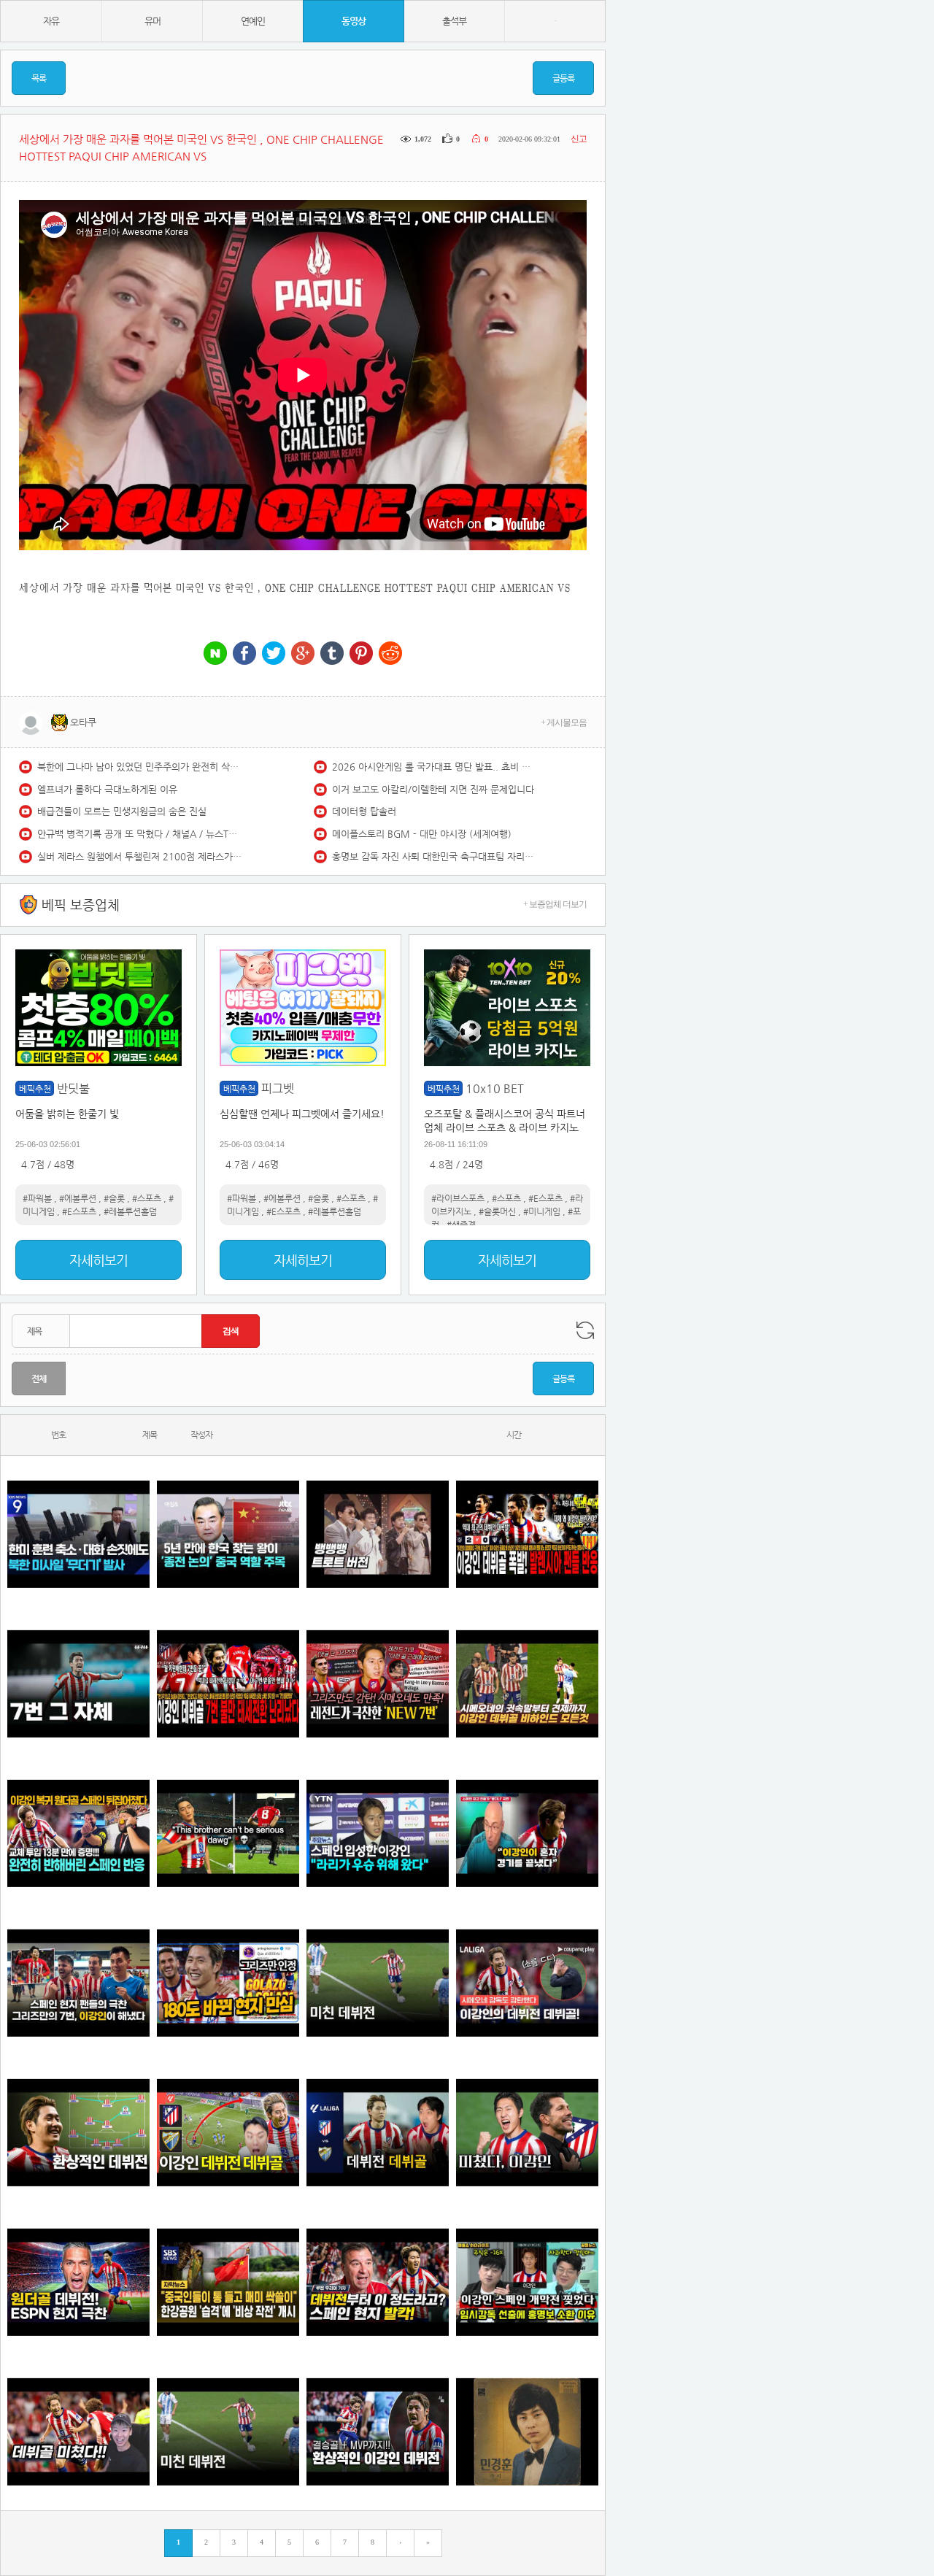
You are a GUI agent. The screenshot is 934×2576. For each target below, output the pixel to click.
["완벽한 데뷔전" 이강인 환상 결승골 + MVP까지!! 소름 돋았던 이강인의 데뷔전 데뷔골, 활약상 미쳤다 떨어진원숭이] (378, 2432)
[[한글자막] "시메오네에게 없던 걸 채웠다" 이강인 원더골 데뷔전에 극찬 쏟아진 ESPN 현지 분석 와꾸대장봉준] (78, 2282)
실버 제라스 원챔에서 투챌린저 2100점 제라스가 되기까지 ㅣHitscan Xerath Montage (139, 856)
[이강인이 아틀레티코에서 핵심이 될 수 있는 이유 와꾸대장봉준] (378, 1983)
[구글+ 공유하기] (303, 654)
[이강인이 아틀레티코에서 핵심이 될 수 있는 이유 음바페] (228, 2432)
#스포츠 (147, 1198)
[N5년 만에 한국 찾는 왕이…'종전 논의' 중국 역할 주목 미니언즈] (228, 1534)
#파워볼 (37, 1198)
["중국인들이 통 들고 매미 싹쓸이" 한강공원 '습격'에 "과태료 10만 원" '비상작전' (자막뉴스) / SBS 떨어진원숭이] (228, 2282)
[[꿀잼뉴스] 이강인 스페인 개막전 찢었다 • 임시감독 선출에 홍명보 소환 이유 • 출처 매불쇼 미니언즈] (527, 2282)
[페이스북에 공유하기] (244, 654)
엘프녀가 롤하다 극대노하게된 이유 (107, 789)
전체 (39, 1378)
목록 (39, 78)
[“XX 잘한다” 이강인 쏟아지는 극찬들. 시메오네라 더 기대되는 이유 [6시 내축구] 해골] (228, 1983)
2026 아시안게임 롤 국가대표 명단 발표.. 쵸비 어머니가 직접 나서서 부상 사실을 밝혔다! (434, 767)
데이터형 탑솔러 (364, 811)
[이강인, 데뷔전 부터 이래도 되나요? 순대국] (527, 2133)
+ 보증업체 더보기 (555, 904)
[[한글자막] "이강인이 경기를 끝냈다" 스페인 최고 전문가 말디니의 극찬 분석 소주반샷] (527, 1833)
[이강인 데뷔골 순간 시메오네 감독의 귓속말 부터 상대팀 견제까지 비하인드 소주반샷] (527, 1684)
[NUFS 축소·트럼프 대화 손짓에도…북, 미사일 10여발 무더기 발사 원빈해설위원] (78, 1534)
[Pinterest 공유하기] (361, 654)
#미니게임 (542, 1211)
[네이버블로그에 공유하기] (215, 654)
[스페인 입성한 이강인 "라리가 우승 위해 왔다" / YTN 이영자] (378, 1833)
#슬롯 (114, 1198)
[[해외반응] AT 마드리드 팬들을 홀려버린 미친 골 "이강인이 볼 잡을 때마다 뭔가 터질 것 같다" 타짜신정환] (78, 1833)
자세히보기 (99, 1260)
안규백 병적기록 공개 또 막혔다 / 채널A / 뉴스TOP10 (139, 834)
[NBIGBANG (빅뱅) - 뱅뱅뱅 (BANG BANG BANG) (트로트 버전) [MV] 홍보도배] (378, 1534)
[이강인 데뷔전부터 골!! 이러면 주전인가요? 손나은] (78, 2432)
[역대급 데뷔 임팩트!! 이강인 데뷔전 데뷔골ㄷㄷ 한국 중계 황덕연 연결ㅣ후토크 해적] (228, 2133)
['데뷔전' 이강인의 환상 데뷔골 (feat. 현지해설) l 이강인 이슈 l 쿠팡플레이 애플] (527, 1983)
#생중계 (461, 1225)
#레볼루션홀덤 (130, 1211)
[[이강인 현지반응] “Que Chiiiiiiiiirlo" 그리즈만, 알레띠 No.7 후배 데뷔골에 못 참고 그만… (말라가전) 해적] (378, 1684)
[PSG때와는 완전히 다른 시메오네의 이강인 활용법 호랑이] (78, 1684)
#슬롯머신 (497, 1211)
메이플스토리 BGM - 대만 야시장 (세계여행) (422, 834)
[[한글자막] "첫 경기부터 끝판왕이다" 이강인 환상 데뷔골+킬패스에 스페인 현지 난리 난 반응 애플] (378, 2282)
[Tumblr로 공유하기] (332, 654)
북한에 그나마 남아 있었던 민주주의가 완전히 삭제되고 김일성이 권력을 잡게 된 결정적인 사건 (139, 767)
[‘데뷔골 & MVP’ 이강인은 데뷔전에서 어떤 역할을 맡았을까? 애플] (78, 2133)
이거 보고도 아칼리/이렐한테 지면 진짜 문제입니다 (433, 789)
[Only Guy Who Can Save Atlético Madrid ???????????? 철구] (228, 1833)
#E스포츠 (79, 1211)
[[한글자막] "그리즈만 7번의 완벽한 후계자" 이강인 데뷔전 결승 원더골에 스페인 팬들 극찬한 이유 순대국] (78, 1983)
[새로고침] (585, 1330)
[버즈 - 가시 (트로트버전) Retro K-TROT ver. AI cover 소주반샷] (527, 2432)
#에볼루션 (78, 1198)
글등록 (563, 78)
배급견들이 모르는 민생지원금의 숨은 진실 (122, 811)
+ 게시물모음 (564, 722)
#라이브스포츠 (458, 1198)
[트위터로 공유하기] (274, 654)
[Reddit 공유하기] (390, 654)
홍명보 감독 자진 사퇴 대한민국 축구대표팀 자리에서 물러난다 (434, 856)
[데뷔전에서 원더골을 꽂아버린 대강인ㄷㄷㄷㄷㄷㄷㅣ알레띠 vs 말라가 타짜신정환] (378, 2133)
